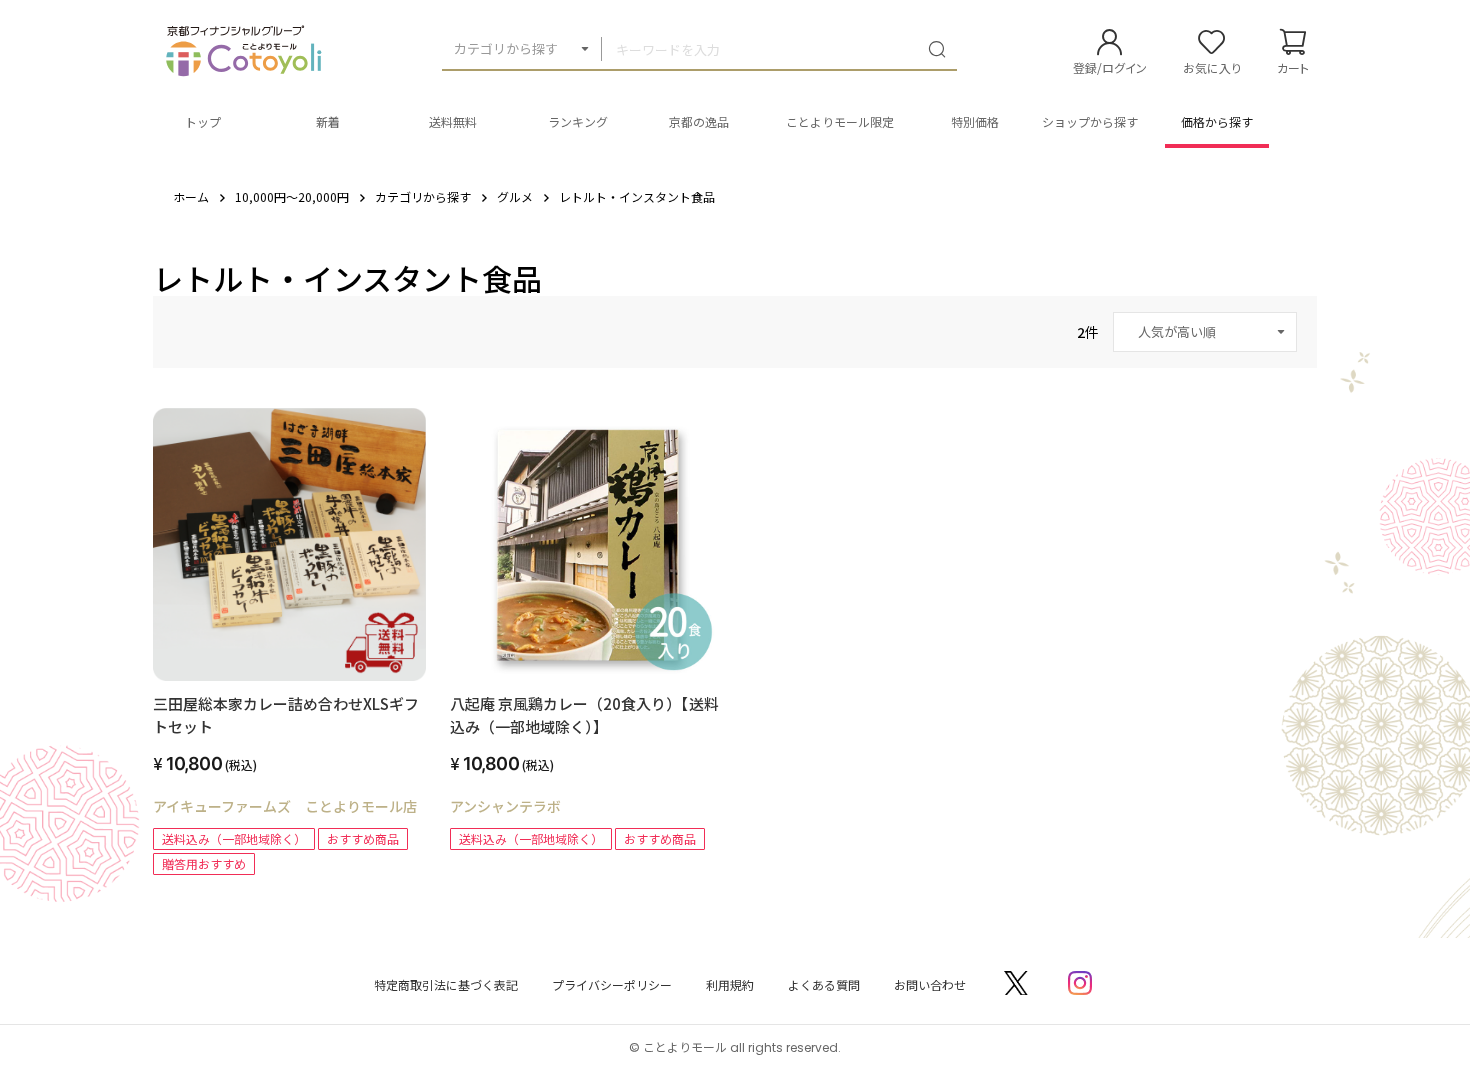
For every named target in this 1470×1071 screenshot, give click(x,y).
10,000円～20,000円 (292, 196)
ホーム (191, 196)
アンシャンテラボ (505, 806)
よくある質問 (824, 984)
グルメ (515, 196)
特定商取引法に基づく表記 (446, 984)
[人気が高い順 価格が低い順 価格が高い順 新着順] (1205, 332)
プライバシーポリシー (612, 984)
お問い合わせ (930, 984)
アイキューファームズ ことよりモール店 (285, 806)
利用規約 (730, 984)
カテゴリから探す (506, 48)
